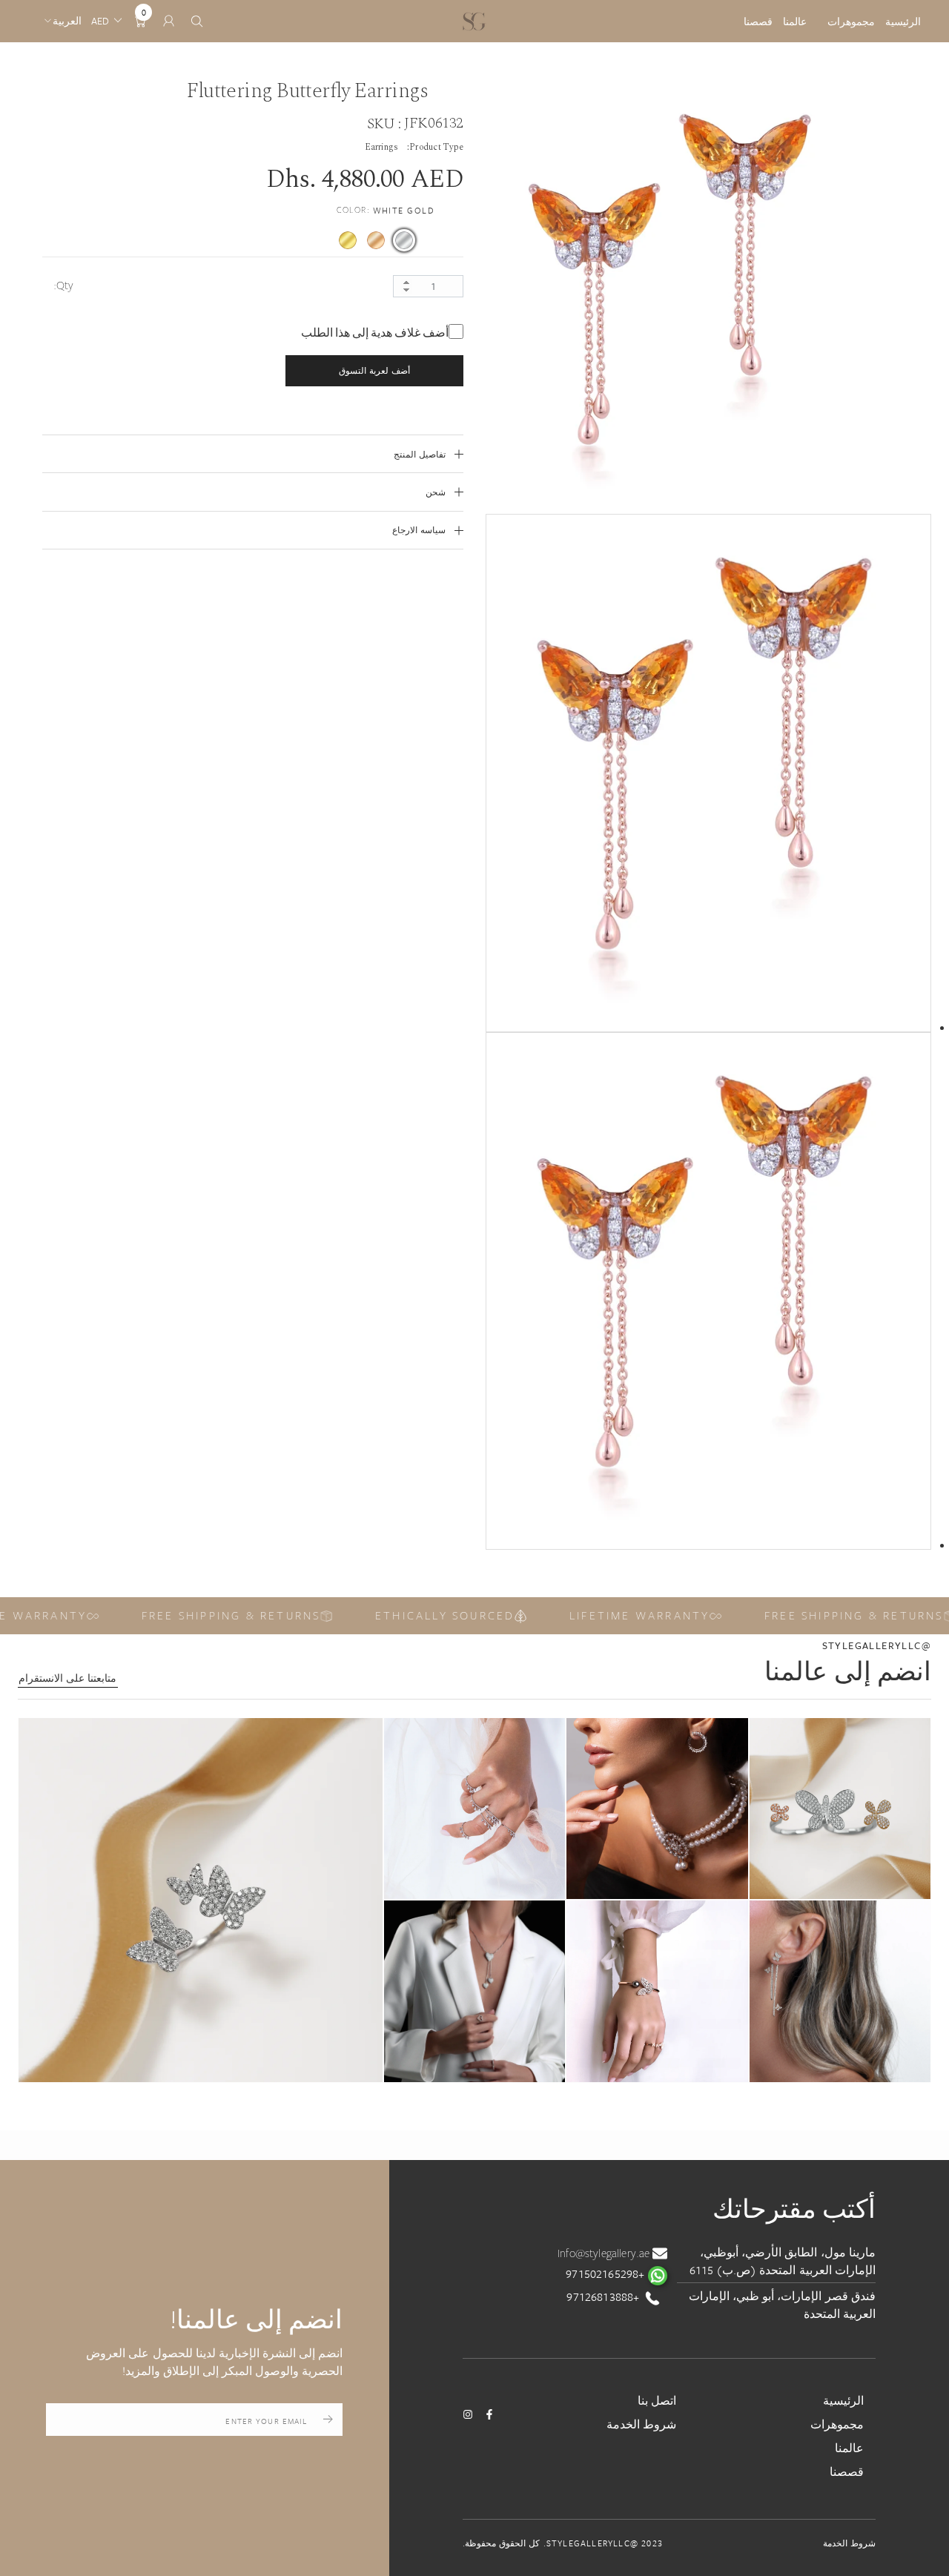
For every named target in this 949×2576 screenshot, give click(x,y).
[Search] (197, 21)
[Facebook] (489, 2414)
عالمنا (795, 22)
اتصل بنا (657, 2400)
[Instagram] (468, 2414)
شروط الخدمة (641, 2424)
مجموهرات (851, 22)
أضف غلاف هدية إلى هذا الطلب (375, 333)
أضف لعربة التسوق (374, 370)
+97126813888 (604, 2296)
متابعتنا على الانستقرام (67, 1678)
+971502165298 (606, 2273)
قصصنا (758, 22)
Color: (386, 210)
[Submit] (328, 2420)
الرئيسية (903, 22)
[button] (201, 1900)
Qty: (64, 285)
